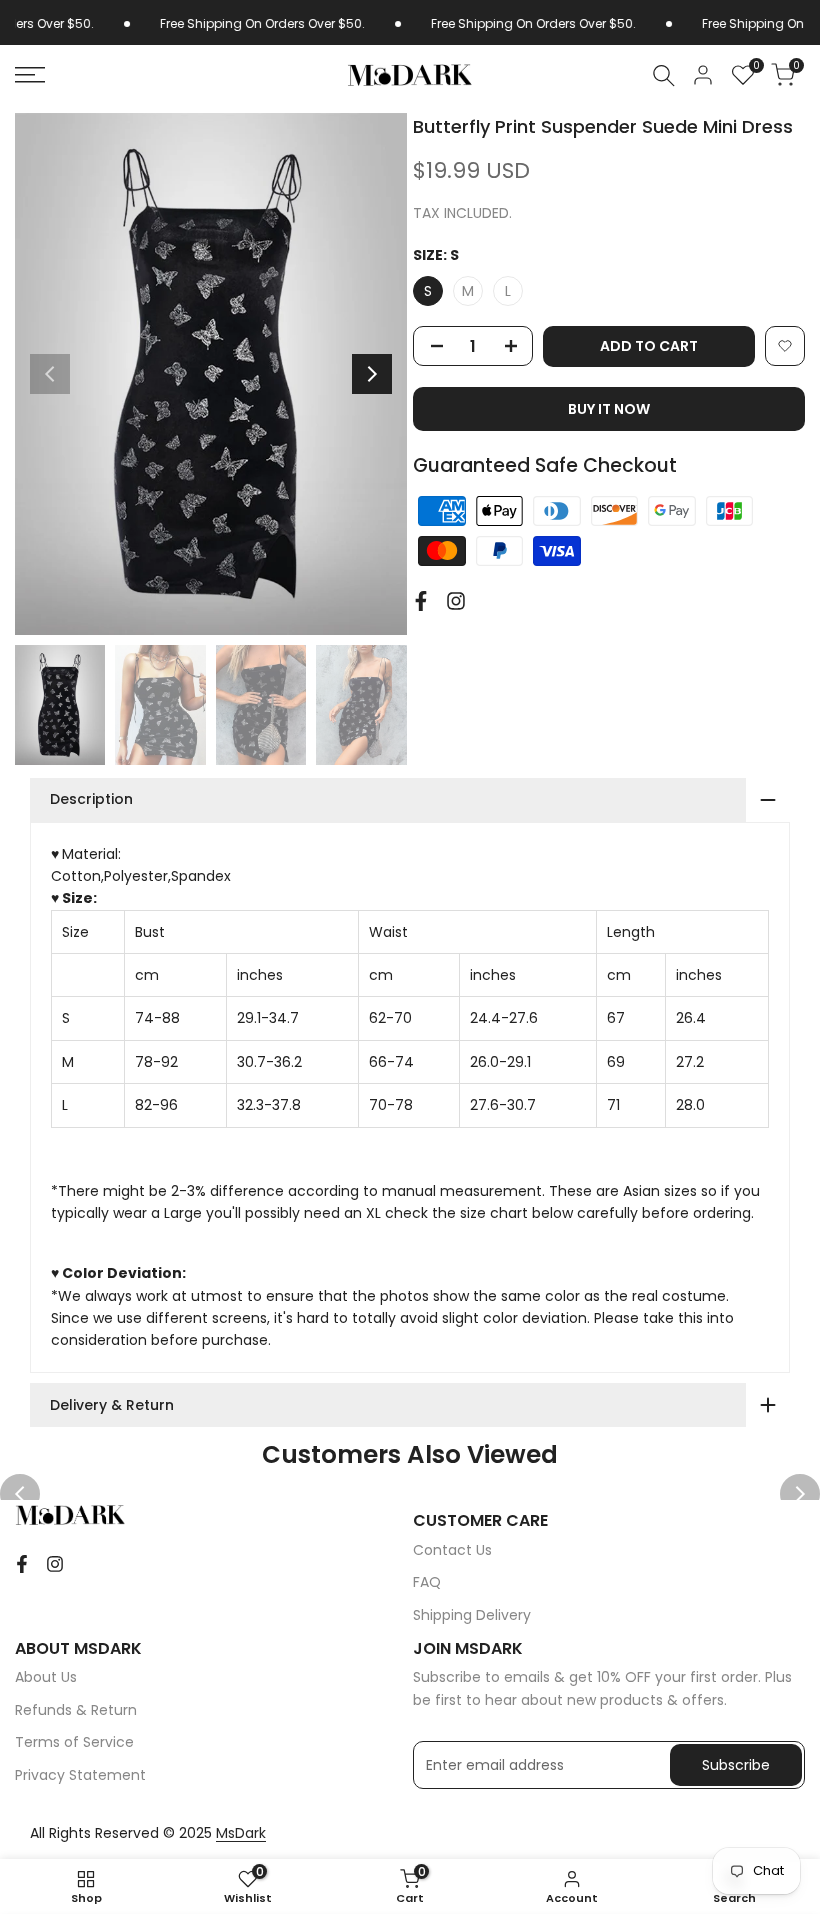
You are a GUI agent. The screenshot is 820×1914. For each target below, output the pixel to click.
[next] (372, 374)
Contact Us (452, 1550)
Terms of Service (74, 1742)
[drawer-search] (664, 75)
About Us (46, 1677)
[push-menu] (30, 75)
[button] (785, 346)
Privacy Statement (80, 1775)
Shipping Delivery (472, 1615)
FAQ (427, 1582)
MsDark (241, 1833)
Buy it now (609, 409)
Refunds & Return (76, 1710)
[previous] (50, 374)
